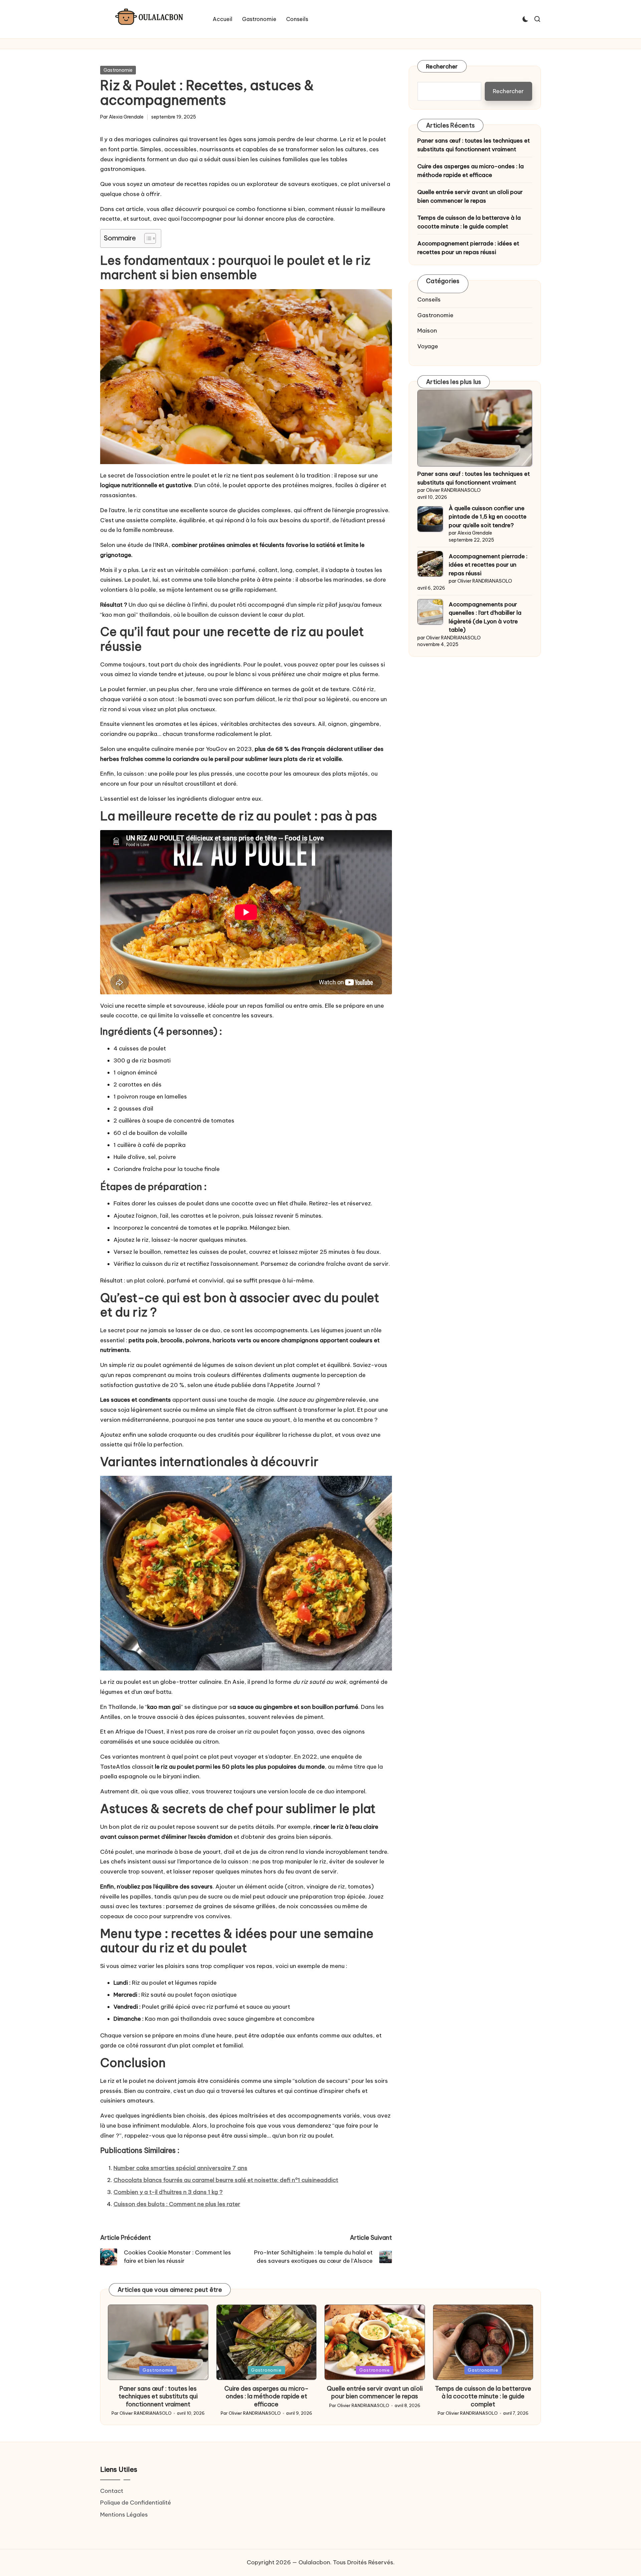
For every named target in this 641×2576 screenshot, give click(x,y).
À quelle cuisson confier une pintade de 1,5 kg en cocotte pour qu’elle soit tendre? (488, 517)
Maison (427, 331)
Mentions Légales (124, 2515)
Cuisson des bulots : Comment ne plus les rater (177, 2204)
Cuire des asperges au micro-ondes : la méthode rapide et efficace (471, 171)
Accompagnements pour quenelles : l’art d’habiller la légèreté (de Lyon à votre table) (485, 617)
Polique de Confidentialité (136, 2503)
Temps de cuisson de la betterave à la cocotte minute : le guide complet (469, 222)
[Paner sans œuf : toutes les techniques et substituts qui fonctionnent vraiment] (475, 428)
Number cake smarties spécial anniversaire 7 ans (180, 2168)
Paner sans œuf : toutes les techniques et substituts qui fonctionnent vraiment (474, 145)
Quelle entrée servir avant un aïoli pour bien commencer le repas (470, 196)
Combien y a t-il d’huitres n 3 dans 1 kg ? (168, 2192)
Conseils (429, 300)
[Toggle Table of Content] (147, 238)
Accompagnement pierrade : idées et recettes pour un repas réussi (468, 248)
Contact (112, 2491)
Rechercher (442, 66)
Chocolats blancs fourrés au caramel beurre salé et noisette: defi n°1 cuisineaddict (226, 2180)
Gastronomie (118, 70)
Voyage (428, 346)
